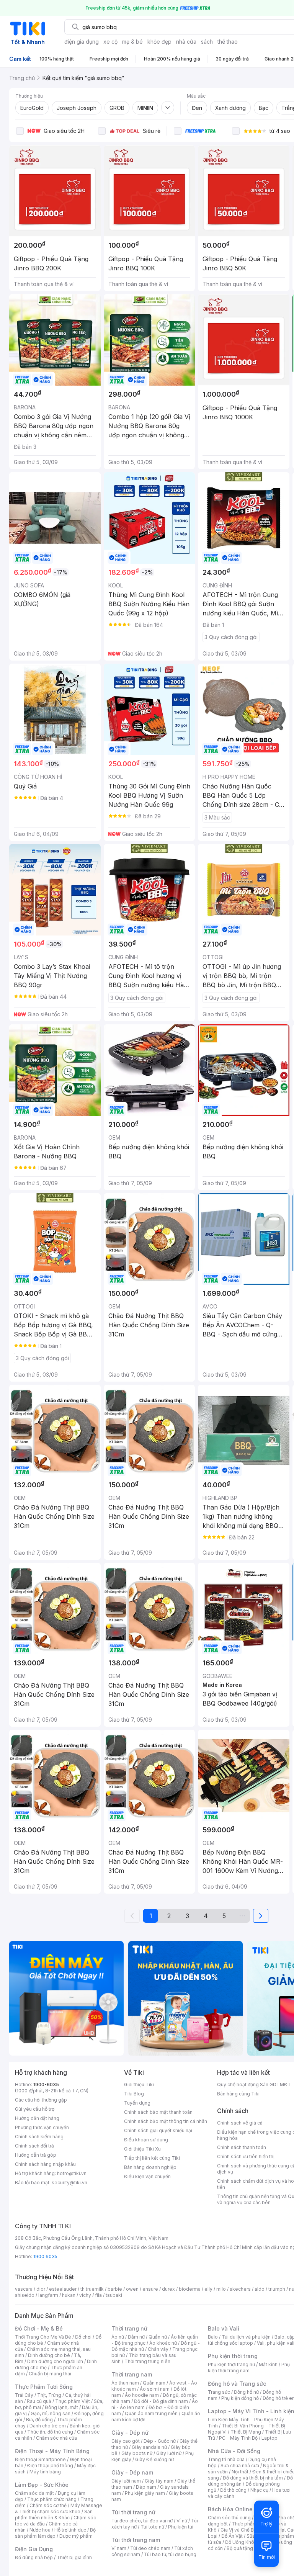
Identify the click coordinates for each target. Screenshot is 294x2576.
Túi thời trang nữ (133, 2512)
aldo (260, 2289)
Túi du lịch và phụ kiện (246, 2337)
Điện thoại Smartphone (40, 2459)
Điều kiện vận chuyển (147, 2176)
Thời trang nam (132, 2374)
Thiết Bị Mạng (246, 2432)
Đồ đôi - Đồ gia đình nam (161, 2401)
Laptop (269, 2438)
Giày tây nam (159, 2481)
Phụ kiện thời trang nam (249, 2367)
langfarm (48, 2295)
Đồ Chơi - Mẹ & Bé (39, 2328)
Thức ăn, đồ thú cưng (50, 2432)
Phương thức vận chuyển (42, 2127)
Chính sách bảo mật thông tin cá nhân (166, 2121)
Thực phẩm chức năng (52, 2499)
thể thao (228, 42)
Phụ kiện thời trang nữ (231, 2364)
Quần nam (154, 2383)
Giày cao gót (126, 2441)
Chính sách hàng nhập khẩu (45, 2164)
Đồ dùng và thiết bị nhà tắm (253, 2478)
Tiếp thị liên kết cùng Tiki (152, 2158)
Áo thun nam (125, 2383)
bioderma (190, 2289)
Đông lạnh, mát (61, 2407)
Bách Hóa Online (230, 2509)
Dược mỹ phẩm (76, 2536)
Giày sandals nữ (149, 2447)
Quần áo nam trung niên (151, 2413)
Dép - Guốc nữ (160, 2441)
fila (98, 2295)
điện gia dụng (82, 42)
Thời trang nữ (129, 2328)
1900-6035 (46, 2085)
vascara (24, 2289)
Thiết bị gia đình (74, 2557)
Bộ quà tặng (240, 2548)
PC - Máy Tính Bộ (238, 2438)
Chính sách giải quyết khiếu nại (158, 2130)
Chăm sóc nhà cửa (56, 2438)
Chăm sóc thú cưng (229, 2518)
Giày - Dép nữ (130, 2433)
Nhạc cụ (259, 2490)
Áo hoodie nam (142, 2395)
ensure (150, 2289)
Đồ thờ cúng (233, 2490)
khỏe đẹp (159, 42)
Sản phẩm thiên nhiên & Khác (54, 2515)
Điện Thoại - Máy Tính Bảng (52, 2451)
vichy (85, 2295)
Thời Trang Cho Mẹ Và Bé (43, 2337)
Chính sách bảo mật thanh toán (158, 2112)
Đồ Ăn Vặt (232, 2536)
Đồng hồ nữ (246, 2392)
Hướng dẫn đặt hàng (37, 2118)
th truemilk (92, 2289)
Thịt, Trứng (49, 2395)
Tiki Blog (134, 2094)
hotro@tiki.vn (72, 2173)
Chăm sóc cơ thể (48, 2505)
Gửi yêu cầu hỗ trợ (35, 2109)
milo (221, 2289)
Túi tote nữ (152, 2527)
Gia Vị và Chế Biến (240, 2530)
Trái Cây (24, 2395)
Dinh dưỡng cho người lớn (55, 2361)
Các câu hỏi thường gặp (41, 2100)
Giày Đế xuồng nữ (154, 2459)
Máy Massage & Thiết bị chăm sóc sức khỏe (59, 2508)
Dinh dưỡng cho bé (49, 2355)
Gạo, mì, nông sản (51, 2413)
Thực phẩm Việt (73, 2401)
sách (207, 42)
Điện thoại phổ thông (50, 2466)
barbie (115, 2289)
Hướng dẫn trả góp (36, 2155)
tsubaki (114, 2295)
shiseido (25, 2295)
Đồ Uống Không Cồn (247, 2542)
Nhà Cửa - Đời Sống (234, 2451)
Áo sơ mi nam (155, 2389)
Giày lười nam (126, 2481)
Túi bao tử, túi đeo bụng (170, 2554)
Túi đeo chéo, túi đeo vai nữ (142, 2521)
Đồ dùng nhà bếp (34, 2557)
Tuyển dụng (137, 2103)
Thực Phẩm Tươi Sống (44, 2387)
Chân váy (158, 2349)
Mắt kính (268, 2364)
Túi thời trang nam (136, 2540)
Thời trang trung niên (147, 2361)
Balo (213, 2337)
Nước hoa (40, 2530)
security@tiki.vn (69, 2183)
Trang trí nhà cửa (226, 2459)
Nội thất (240, 2472)
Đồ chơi (83, 2337)
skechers (240, 2289)
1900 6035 (45, 2256)
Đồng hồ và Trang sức (237, 2384)
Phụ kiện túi (181, 2527)
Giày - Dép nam (132, 2472)
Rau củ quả (39, 2401)
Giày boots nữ (137, 2453)
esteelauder (63, 2289)
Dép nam (146, 2487)
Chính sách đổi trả (34, 2146)
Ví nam (119, 2548)
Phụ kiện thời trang (233, 2356)
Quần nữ (158, 2337)
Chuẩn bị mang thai (50, 2374)
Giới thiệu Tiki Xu (142, 2149)
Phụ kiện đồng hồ (240, 2398)
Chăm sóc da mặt (34, 2493)
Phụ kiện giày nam (145, 2493)
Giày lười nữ (169, 2453)
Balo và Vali (224, 2328)
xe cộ (110, 42)
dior (41, 2289)
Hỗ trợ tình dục (70, 2530)
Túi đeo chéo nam (150, 2548)
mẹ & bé (132, 42)
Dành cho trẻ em (48, 2426)
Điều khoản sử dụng (146, 2140)
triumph (277, 2289)
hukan (69, 2295)
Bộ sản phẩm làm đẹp (55, 2533)
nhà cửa (186, 42)
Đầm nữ (136, 2337)
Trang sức (219, 2392)
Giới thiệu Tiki (139, 2085)
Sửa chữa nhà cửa (240, 2466)
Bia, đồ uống (39, 2420)
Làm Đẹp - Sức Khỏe (42, 2485)
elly (208, 2289)
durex (168, 2289)
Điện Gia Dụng (34, 2549)
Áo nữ (118, 2337)
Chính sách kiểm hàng (39, 2137)
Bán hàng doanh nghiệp (150, 2167)
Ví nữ (182, 2521)
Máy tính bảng (45, 2472)
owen (132, 2289)
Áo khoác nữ (163, 2343)
